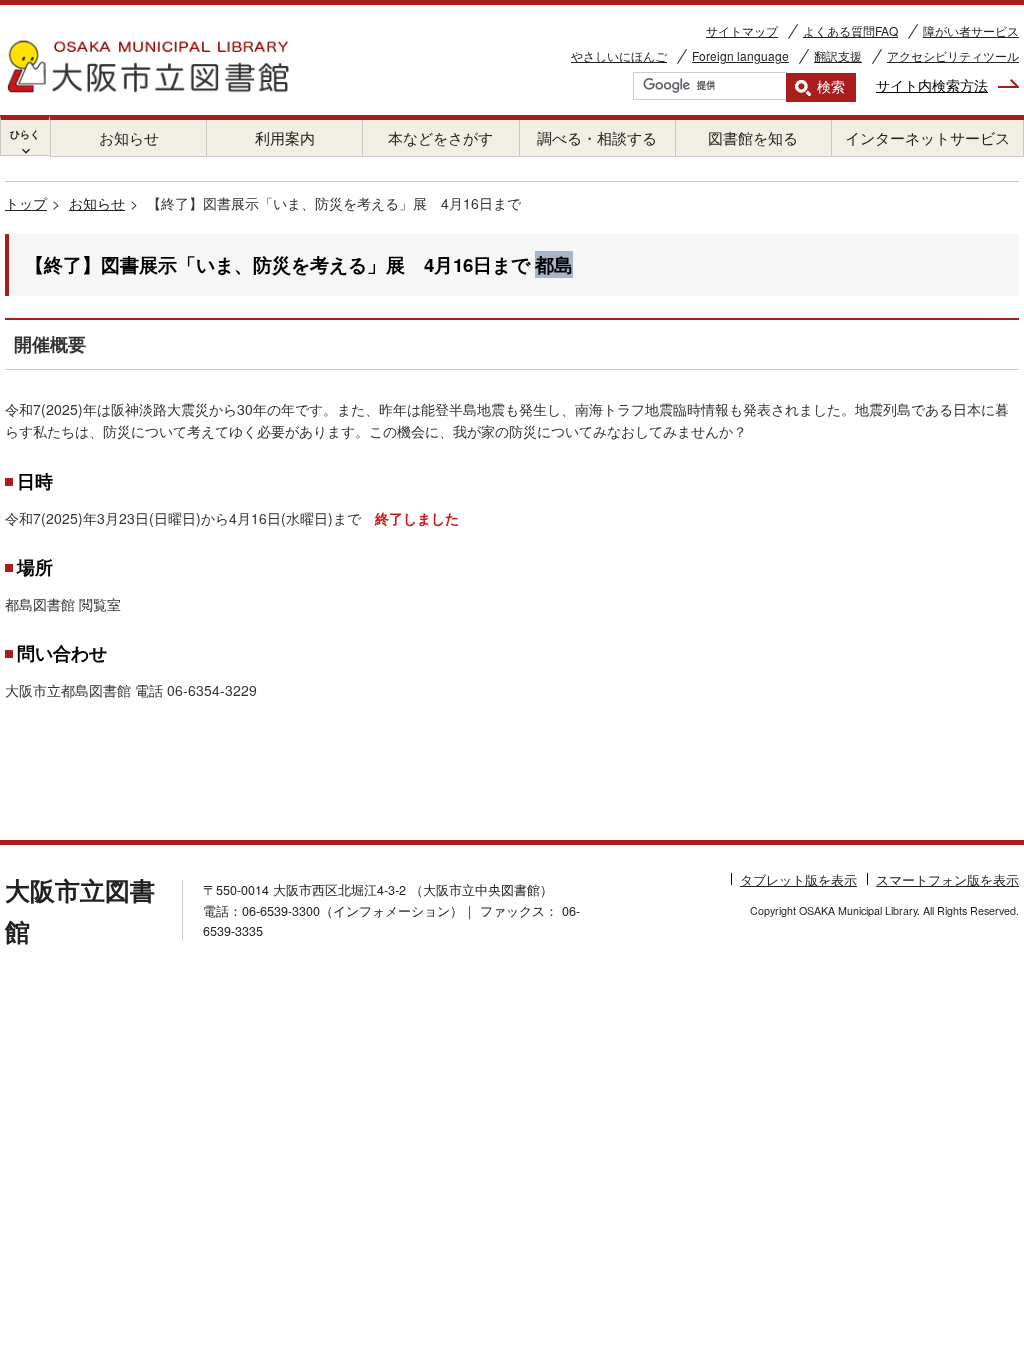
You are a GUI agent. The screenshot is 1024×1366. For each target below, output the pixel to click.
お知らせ (129, 137)
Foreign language (740, 55)
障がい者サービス (971, 30)
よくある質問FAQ (850, 30)
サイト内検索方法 (932, 85)
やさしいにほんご (619, 55)
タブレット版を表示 (798, 880)
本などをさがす (440, 137)
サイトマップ (742, 30)
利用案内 (285, 137)
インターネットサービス (927, 137)
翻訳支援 (838, 55)
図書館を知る (753, 137)
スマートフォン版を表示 (947, 880)
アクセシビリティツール (953, 55)
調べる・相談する (597, 137)
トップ (26, 203)
